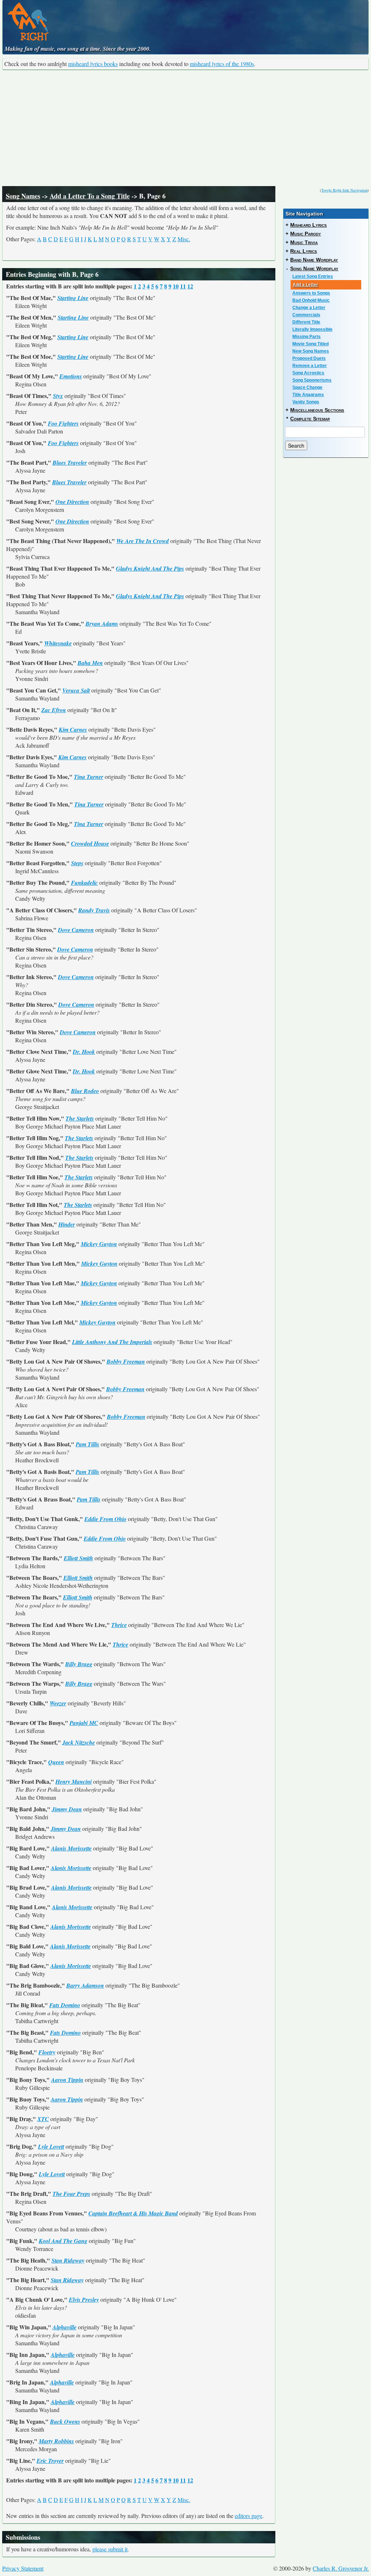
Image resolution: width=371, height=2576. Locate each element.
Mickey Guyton (99, 1244)
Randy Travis (94, 910)
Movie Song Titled (310, 344)
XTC (43, 2119)
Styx (58, 396)
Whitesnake (58, 643)
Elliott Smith (78, 1558)
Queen (56, 1762)
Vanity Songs (306, 402)
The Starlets (80, 1118)
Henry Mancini (74, 1782)
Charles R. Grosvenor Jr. (341, 2568)
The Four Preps (71, 2194)
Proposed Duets (309, 358)
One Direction (72, 502)
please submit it (110, 2549)
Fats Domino (65, 2005)
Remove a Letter (310, 366)
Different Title (306, 322)
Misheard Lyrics (309, 225)
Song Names (23, 196)
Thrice (119, 1625)
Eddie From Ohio (105, 1519)
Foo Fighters (63, 423)
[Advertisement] (185, 128)
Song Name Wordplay (314, 268)
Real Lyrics (304, 251)
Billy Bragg (79, 1664)
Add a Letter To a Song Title (90, 196)
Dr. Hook (84, 1052)
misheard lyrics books (93, 64)
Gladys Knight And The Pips (150, 568)
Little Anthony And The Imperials (112, 1342)
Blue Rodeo (85, 1091)
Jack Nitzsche (79, 1742)
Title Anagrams (308, 395)
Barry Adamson (85, 1985)
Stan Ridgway (68, 2260)
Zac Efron (54, 710)
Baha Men (90, 663)
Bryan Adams (102, 624)
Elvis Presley (84, 2300)
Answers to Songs (311, 293)
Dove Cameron (76, 930)
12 (190, 286)
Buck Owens (65, 2421)
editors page (249, 2516)
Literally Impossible (312, 329)
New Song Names (311, 351)
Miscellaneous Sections (317, 410)
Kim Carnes (73, 730)
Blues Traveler (70, 463)
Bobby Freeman (126, 1361)
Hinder (67, 1224)
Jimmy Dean (67, 1809)
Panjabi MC (84, 1723)
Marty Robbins (56, 2441)
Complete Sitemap (310, 419)
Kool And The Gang (63, 2241)
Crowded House (90, 843)
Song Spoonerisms (312, 380)
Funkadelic (84, 883)
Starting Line (73, 298)
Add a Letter (305, 285)
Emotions (71, 376)
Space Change (307, 387)
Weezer (58, 1703)
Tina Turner (89, 777)
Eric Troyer (50, 2461)
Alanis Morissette (71, 1848)
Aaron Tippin (67, 2080)
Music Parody (306, 234)
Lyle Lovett (51, 2146)
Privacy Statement (23, 2568)
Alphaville (64, 2327)
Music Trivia (304, 242)
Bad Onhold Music (311, 300)
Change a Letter (309, 308)
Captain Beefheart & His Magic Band (133, 2213)
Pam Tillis (87, 1444)
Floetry (47, 2052)
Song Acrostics (308, 373)
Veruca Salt (76, 690)
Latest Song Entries (313, 276)
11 (183, 286)
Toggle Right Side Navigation (344, 190)
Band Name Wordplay (314, 260)
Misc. (184, 239)
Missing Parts (307, 337)
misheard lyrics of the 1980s (222, 64)
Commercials (306, 315)
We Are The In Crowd (143, 541)
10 (176, 286)
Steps (77, 863)
